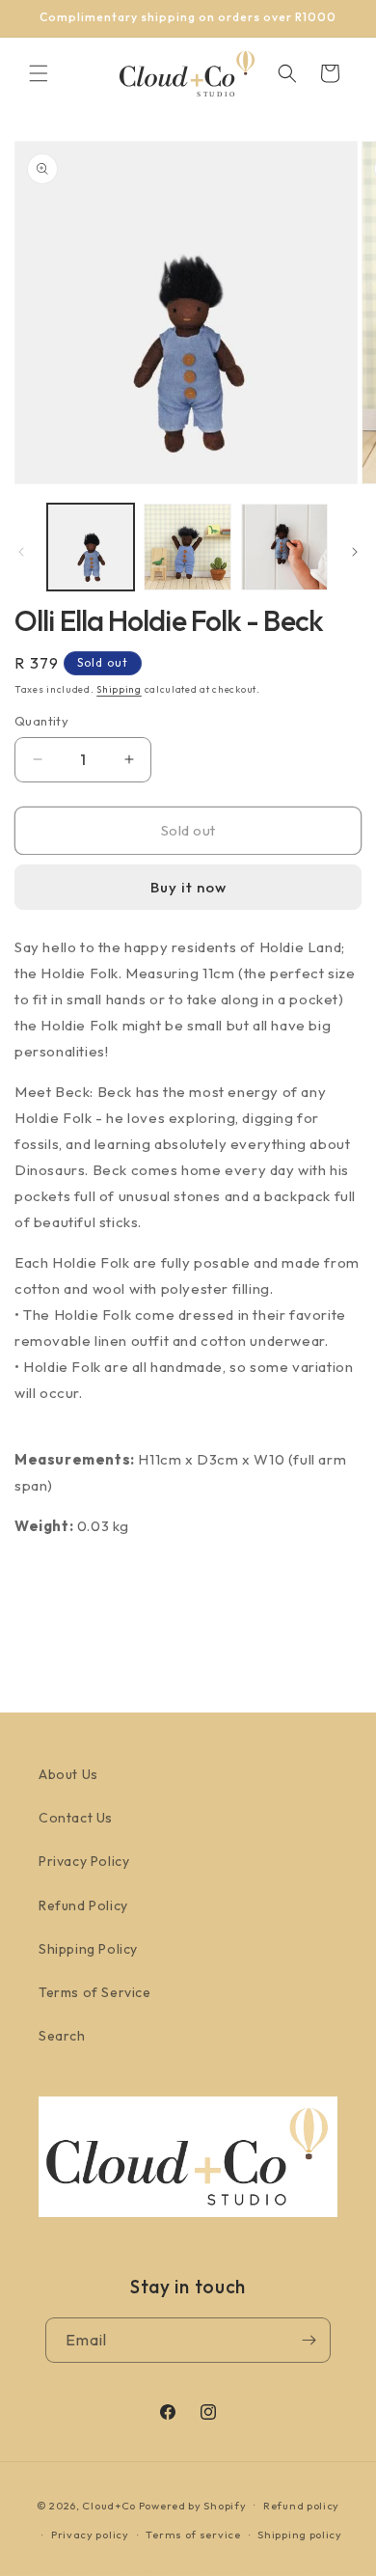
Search (62, 2036)
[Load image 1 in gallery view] (91, 547)
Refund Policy (83, 1905)
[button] (39, 73)
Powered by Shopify (193, 2505)
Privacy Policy (84, 1861)
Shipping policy (300, 2535)
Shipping (119, 689)
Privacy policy (90, 2535)
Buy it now (188, 887)
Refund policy (301, 2506)
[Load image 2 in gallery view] (187, 547)
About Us (68, 1774)
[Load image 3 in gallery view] (284, 547)
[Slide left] (21, 552)
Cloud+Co (109, 2505)
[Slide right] (355, 552)
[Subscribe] (309, 2340)
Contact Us (76, 1818)
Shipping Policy (88, 1949)
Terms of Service (95, 1992)
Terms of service (193, 2535)
